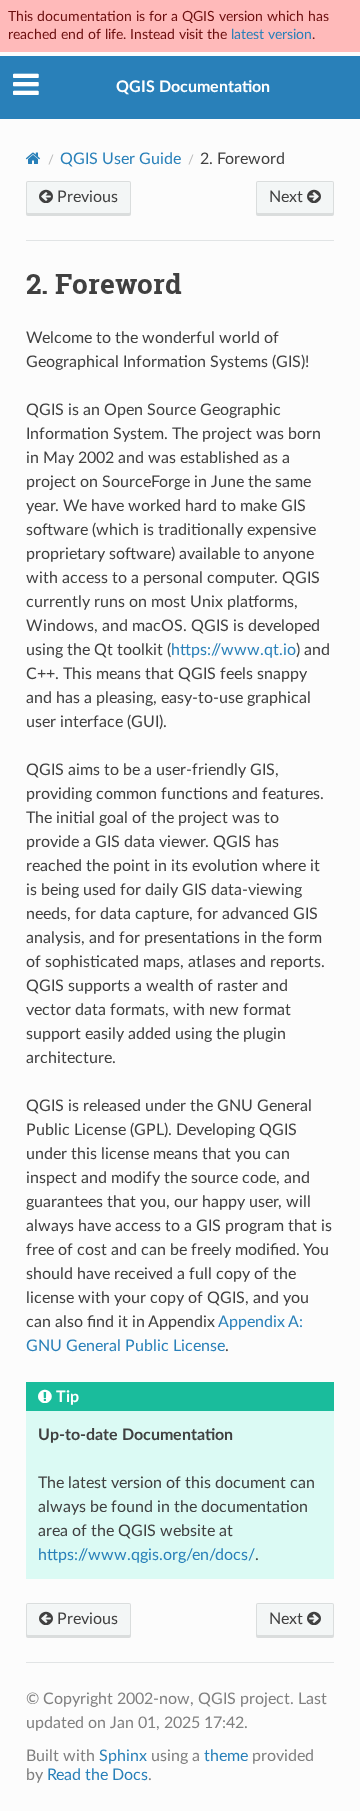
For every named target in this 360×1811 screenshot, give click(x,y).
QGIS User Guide (120, 159)
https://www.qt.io (233, 650)
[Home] (33, 158)
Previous (85, 197)
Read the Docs (97, 1775)
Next (288, 197)
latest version (271, 34)
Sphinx (123, 1756)
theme (226, 1756)
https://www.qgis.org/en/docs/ (146, 1555)
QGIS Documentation (193, 87)
